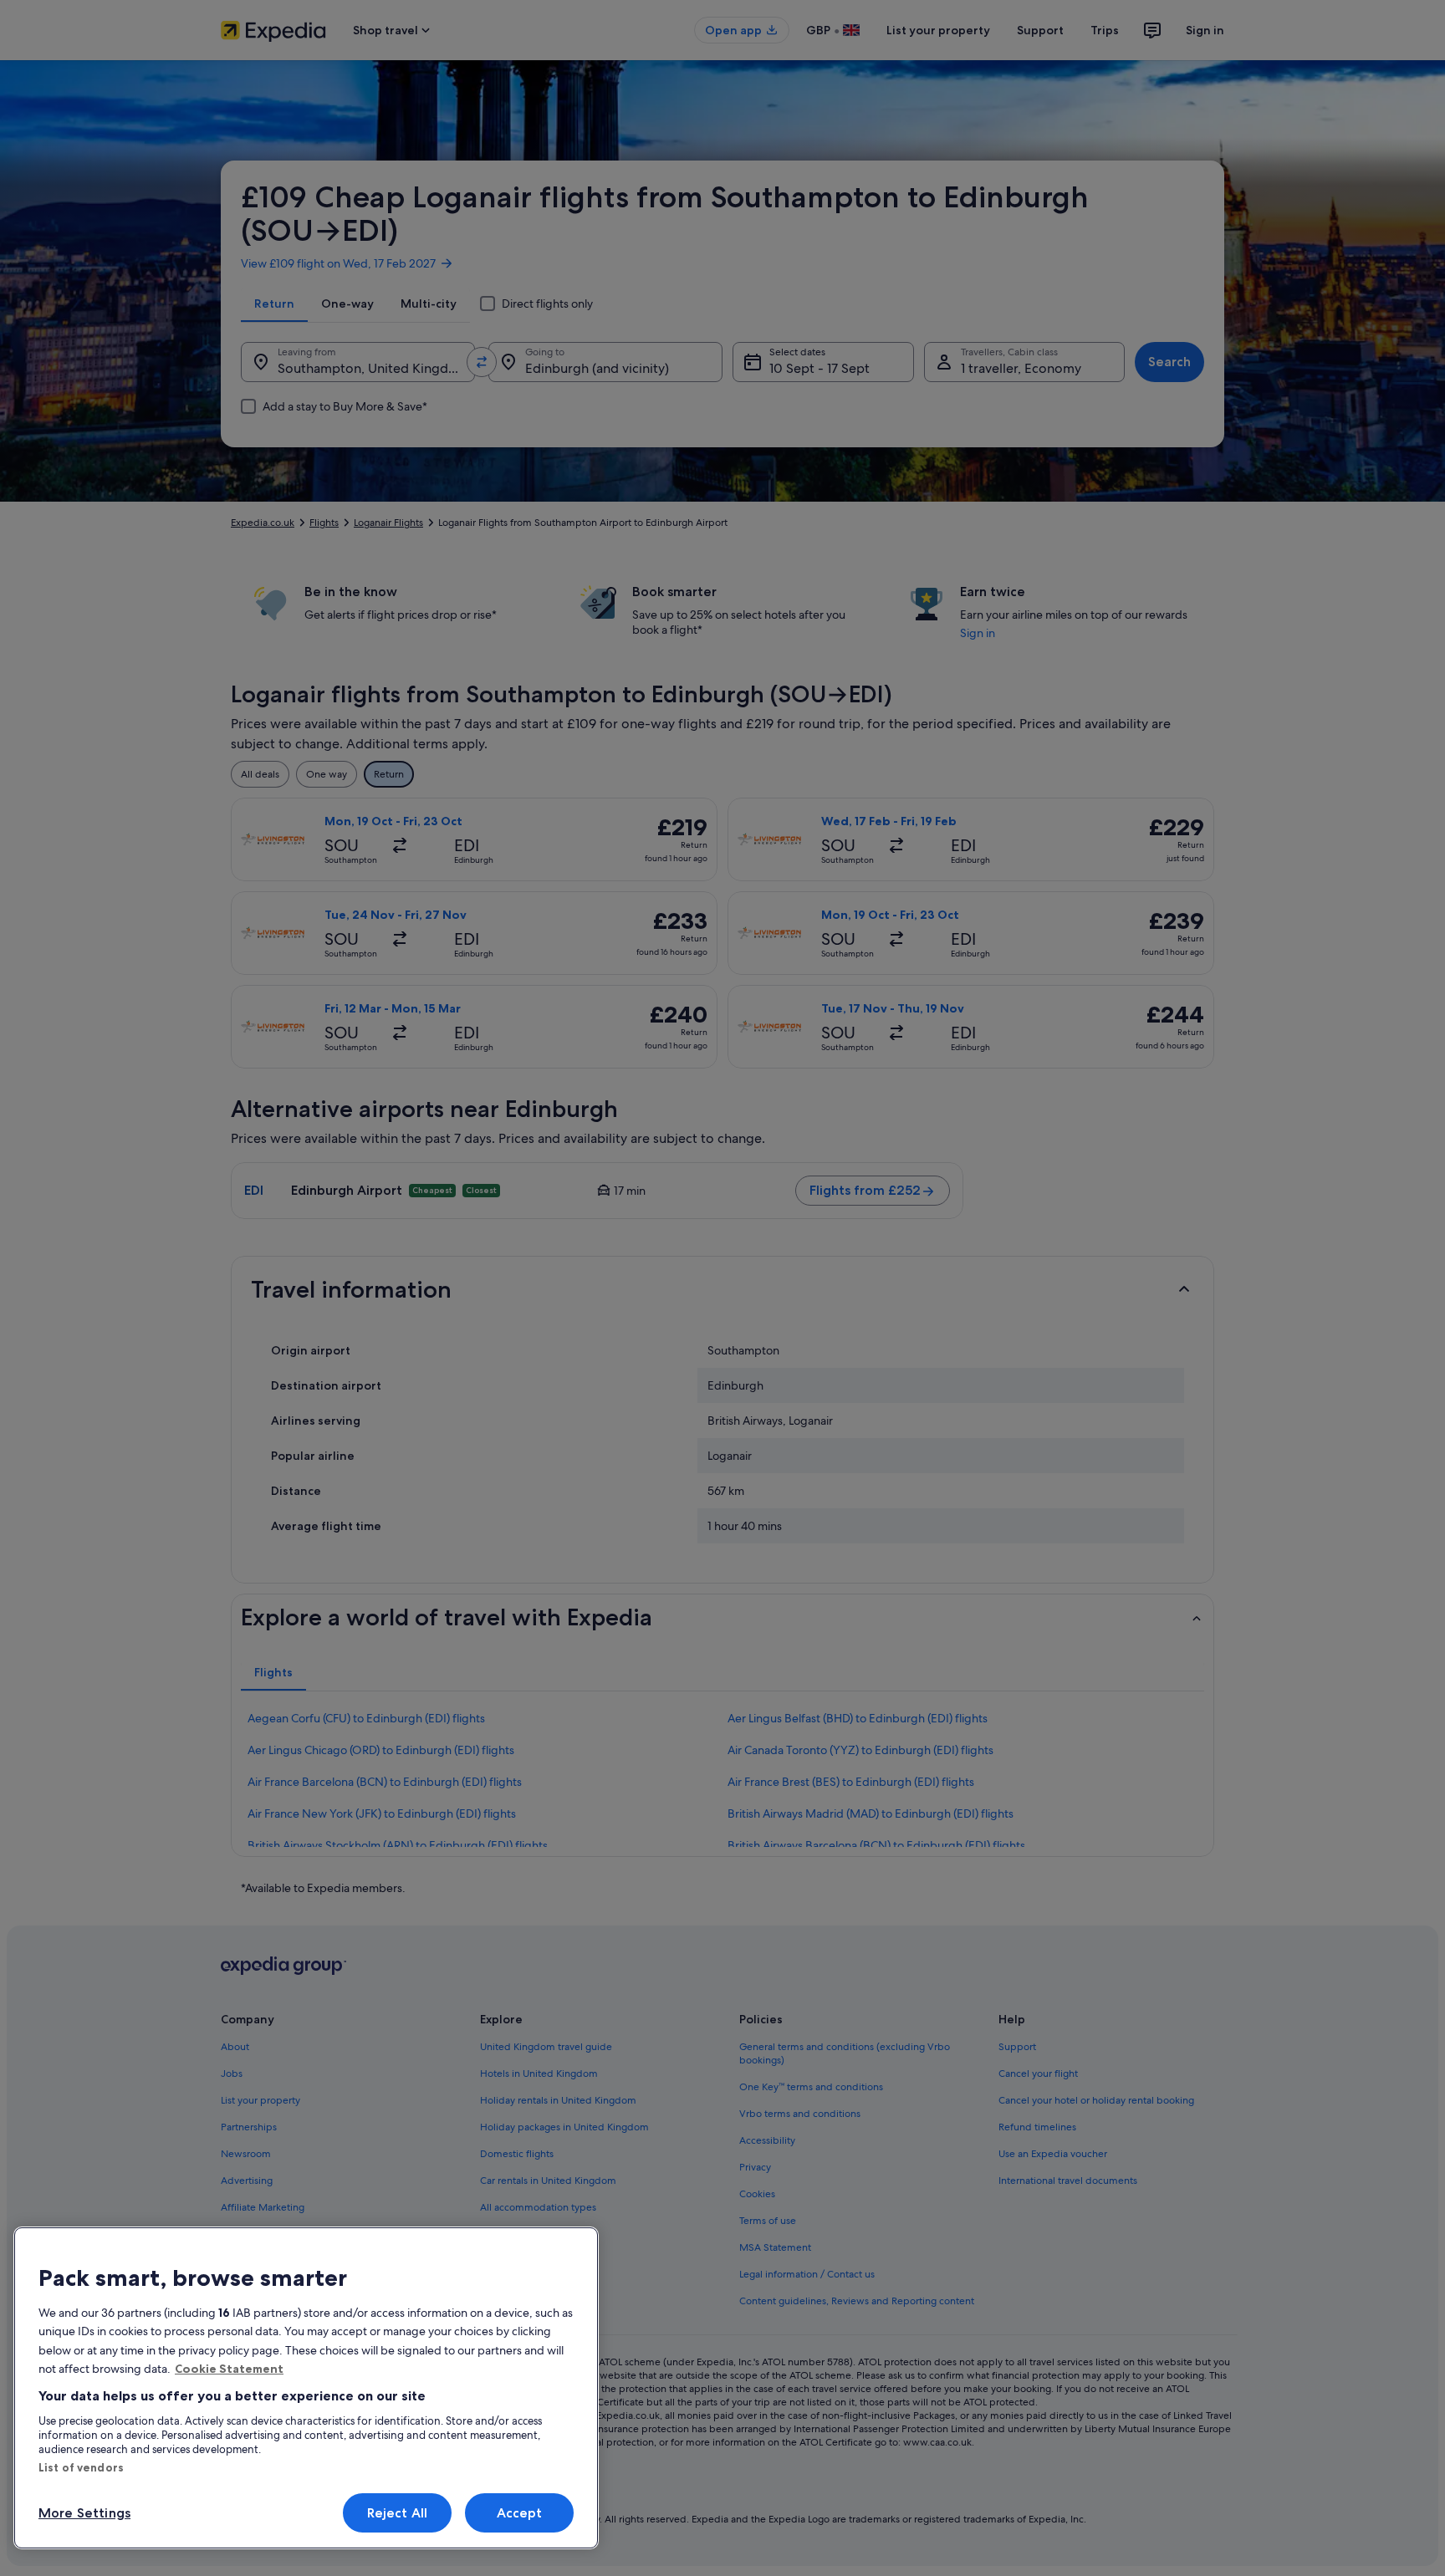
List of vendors (81, 2467)
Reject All (398, 2513)
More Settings (84, 2513)
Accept (520, 2513)
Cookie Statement (229, 2369)
